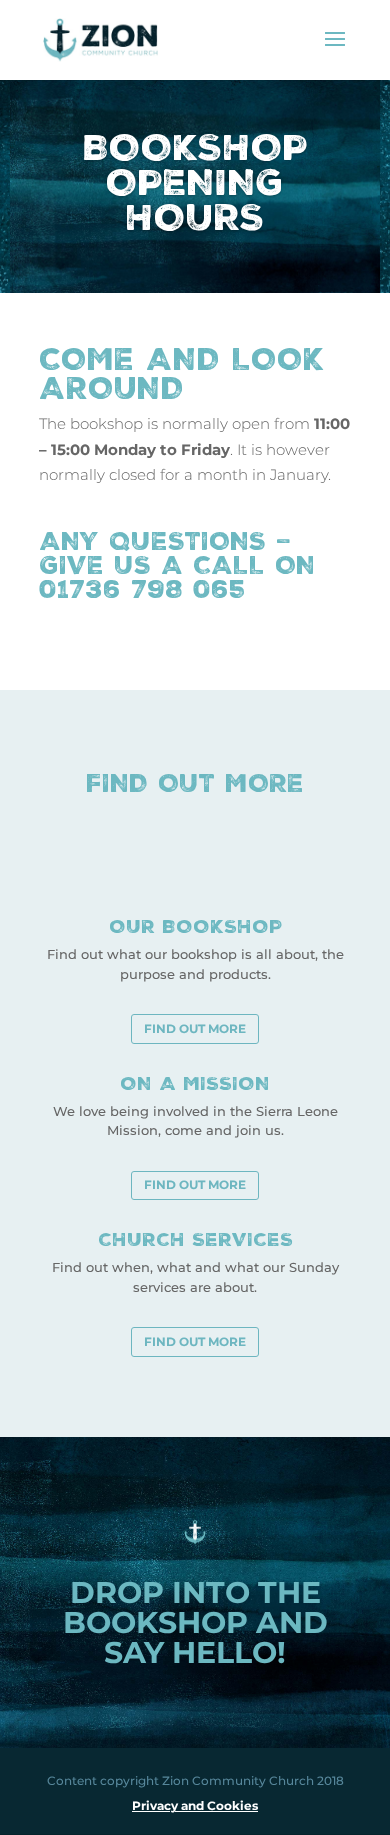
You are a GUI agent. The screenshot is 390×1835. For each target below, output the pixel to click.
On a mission (195, 1083)
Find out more (195, 1028)
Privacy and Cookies (195, 1805)
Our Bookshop (195, 926)
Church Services (195, 1239)
